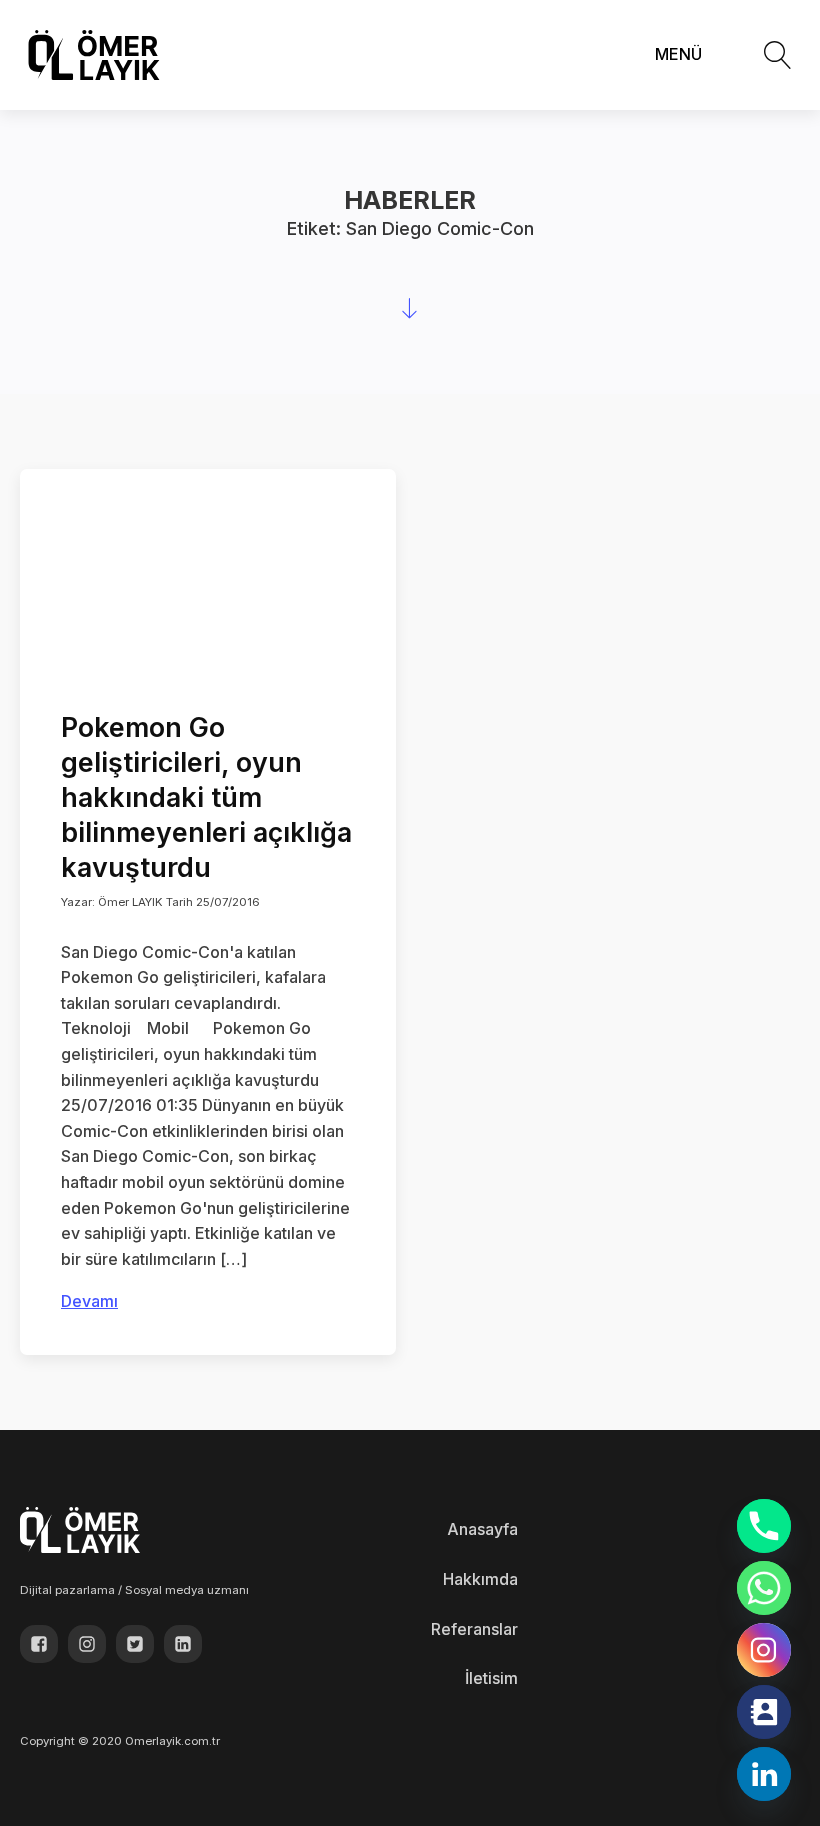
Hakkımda (480, 1579)
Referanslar (474, 1629)
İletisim (491, 1678)
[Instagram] (764, 1650)
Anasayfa (482, 1529)
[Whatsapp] (764, 1588)
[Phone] (764, 1526)
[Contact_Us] (764, 1712)
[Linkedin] (764, 1774)
